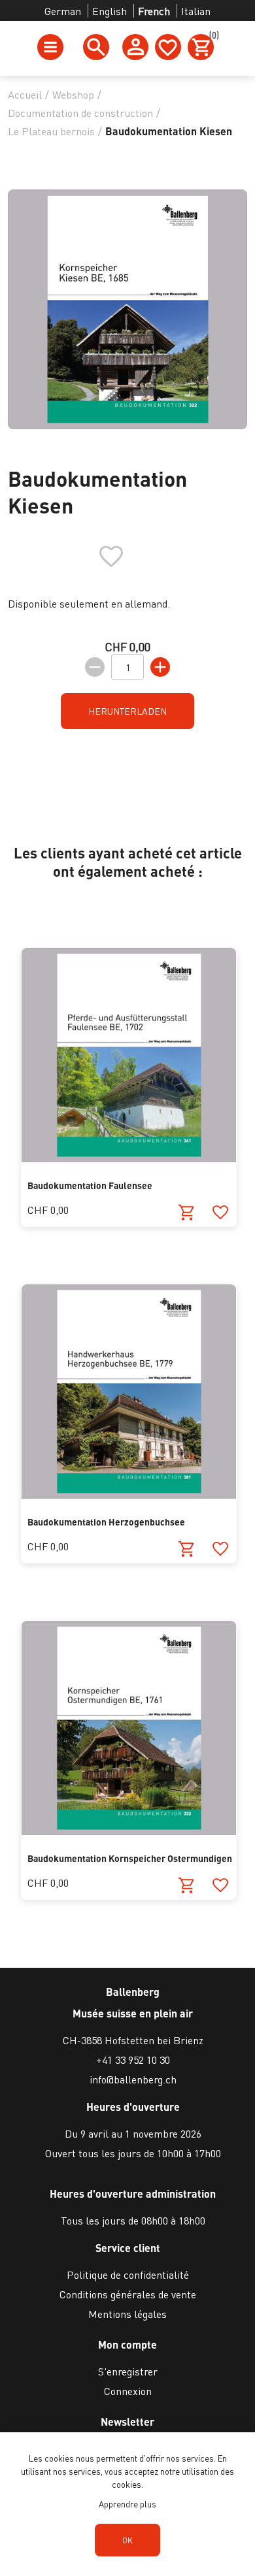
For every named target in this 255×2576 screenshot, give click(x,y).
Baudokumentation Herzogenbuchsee (106, 1522)
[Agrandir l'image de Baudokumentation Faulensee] (129, 1158)
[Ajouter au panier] (187, 1886)
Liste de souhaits (168, 47)
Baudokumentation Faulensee (90, 1185)
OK (127, 2540)
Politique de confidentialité (128, 2274)
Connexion (128, 2391)
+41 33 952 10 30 (133, 2060)
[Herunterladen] (187, 1213)
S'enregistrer (128, 2371)
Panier (212, 37)
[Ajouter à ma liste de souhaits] (220, 1213)
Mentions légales (127, 2314)
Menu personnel (135, 47)
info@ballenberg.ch (133, 2079)
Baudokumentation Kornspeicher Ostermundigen (130, 1858)
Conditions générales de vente (128, 2294)
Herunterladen (127, 711)
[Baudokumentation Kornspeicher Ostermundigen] (129, 1831)
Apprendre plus (127, 2504)
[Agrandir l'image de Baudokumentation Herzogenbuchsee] (129, 1494)
